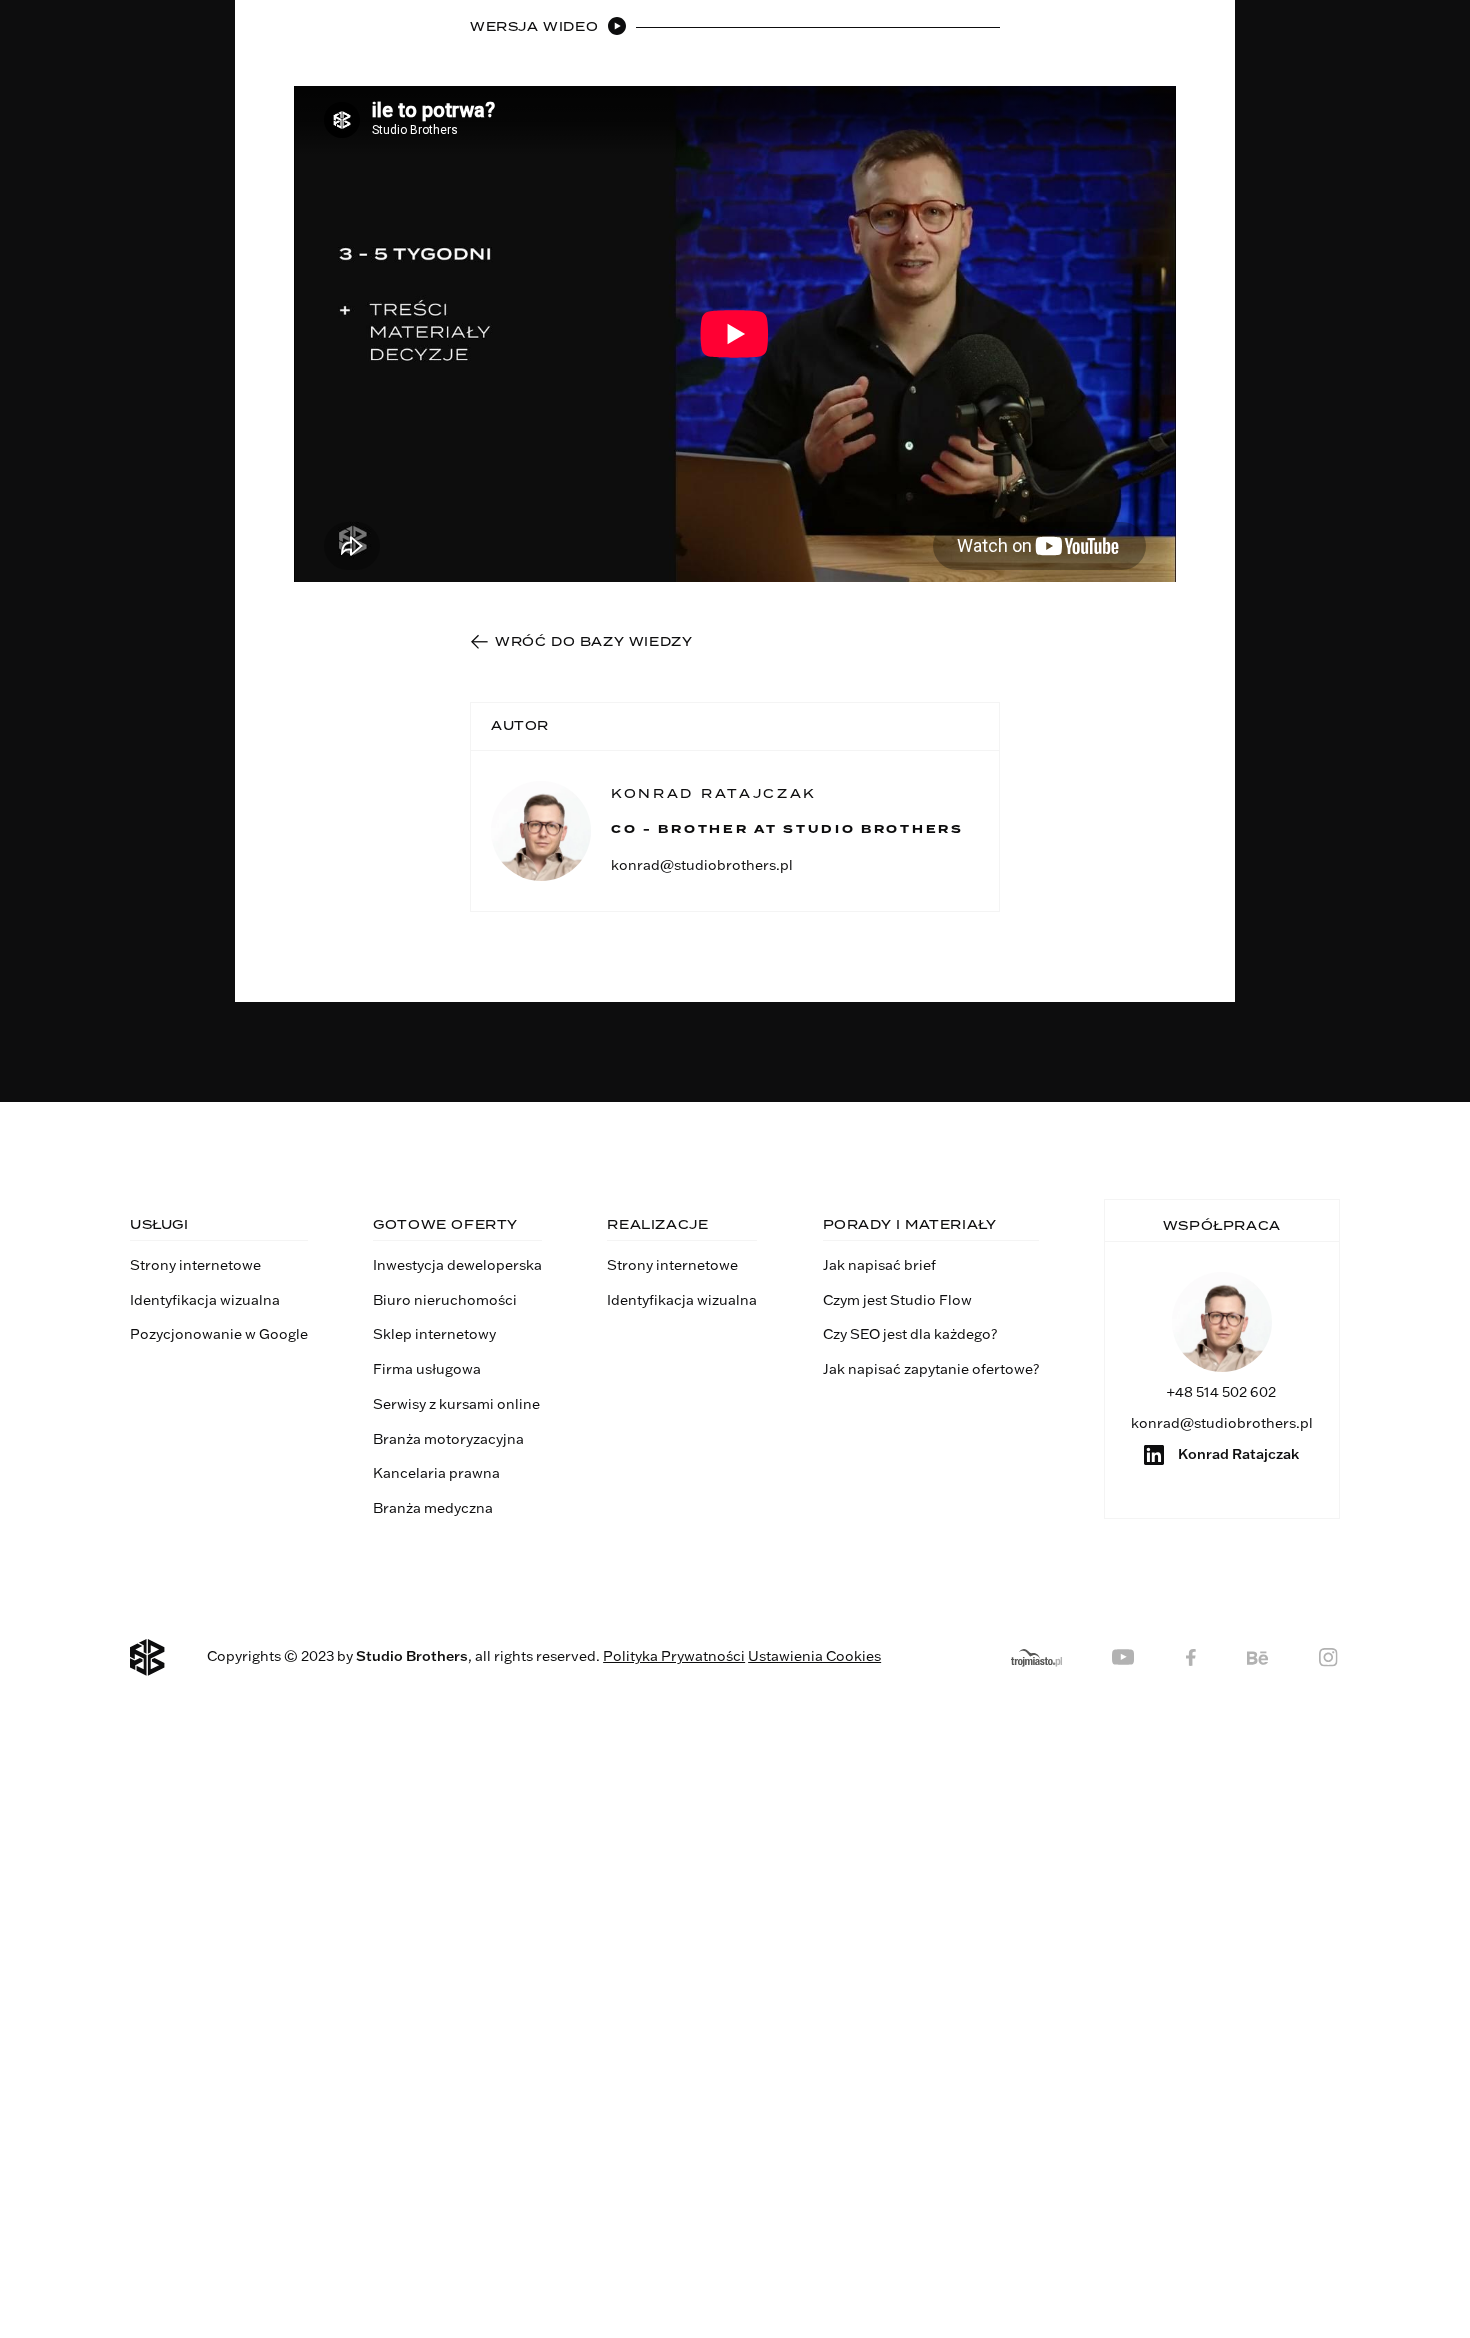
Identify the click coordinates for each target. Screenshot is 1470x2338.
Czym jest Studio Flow (897, 1300)
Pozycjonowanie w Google (219, 1334)
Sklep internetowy (434, 1334)
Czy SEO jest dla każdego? (910, 1334)
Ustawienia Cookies (814, 1656)
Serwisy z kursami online (456, 1404)
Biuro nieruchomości (445, 1300)
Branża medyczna (433, 1508)
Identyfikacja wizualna (205, 1300)
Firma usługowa (427, 1369)
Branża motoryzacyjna (448, 1439)
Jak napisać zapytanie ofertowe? (931, 1369)
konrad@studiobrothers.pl (702, 865)
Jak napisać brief (879, 1265)
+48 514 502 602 (1221, 1392)
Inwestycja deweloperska (457, 1265)
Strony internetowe (195, 1265)
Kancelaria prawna (436, 1473)
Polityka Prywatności (674, 1656)
